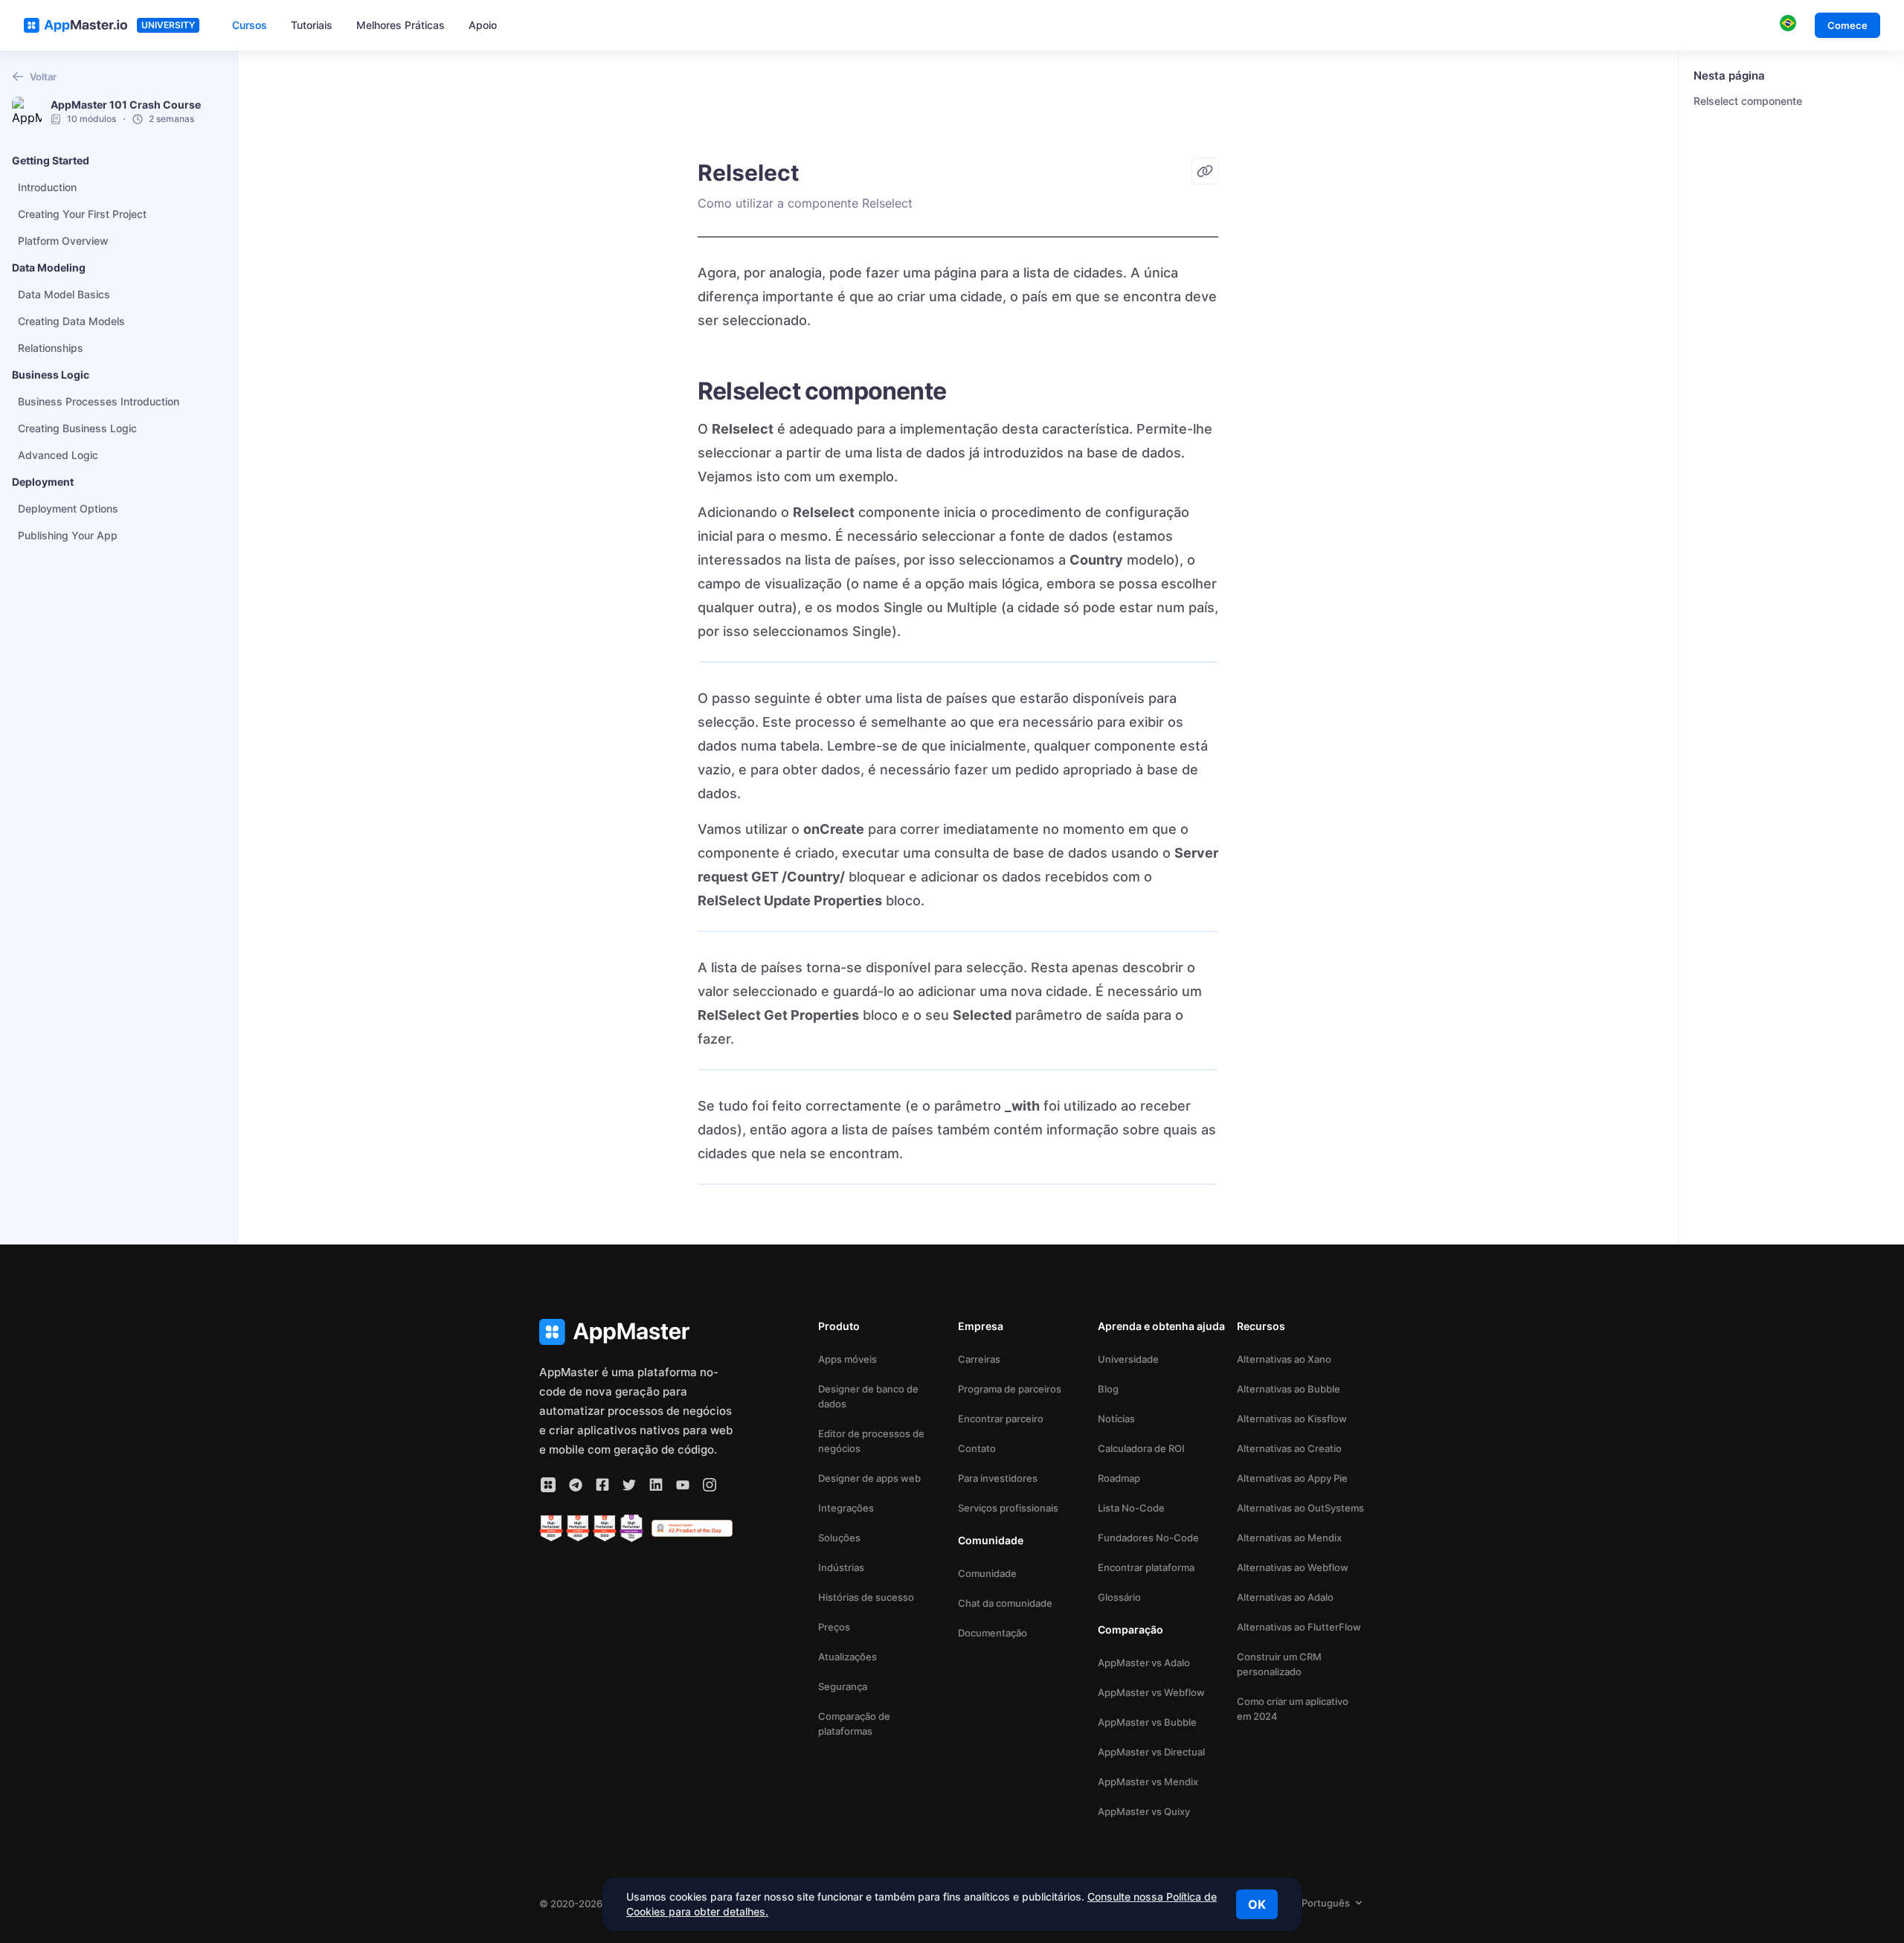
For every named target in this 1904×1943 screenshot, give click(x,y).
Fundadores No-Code (1148, 1538)
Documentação (993, 1633)
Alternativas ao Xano (1284, 1359)
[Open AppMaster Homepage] (636, 1332)
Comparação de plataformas (854, 1724)
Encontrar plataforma (1146, 1567)
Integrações (846, 1508)
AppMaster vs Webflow (1151, 1692)
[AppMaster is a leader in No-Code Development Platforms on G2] (551, 1529)
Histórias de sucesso (866, 1597)
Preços (834, 1627)
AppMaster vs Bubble (1147, 1722)
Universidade (1128, 1359)
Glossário (1119, 1597)
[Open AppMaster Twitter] (629, 1485)
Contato (977, 1448)
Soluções (839, 1538)
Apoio (483, 25)
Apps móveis (848, 1359)
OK (1257, 1904)
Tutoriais (312, 25)
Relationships (51, 348)
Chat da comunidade (1005, 1603)
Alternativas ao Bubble (1289, 1389)
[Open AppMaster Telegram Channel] (576, 1485)
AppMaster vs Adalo (1144, 1663)
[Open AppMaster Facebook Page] (602, 1485)
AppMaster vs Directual (1151, 1752)
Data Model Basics (64, 294)
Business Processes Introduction (99, 401)
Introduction (47, 187)
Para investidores (998, 1478)
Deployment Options (68, 508)
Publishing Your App (68, 535)
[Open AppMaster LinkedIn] (656, 1485)
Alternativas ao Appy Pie (1292, 1478)
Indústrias (841, 1567)
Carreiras (979, 1359)
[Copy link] (1205, 171)
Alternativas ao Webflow (1293, 1567)
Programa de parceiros (1010, 1389)
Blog (1108, 1389)
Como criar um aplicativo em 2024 (1293, 1709)
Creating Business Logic (77, 428)
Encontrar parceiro (1001, 1419)
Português (1326, 1903)
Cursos (250, 25)
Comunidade (987, 1573)
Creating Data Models (71, 321)
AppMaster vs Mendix (1148, 1782)
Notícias (1116, 1419)
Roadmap (1119, 1478)
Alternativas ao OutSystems (1300, 1508)
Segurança (843, 1686)
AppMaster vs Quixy (1144, 1811)
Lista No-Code (1131, 1508)
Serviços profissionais (1008, 1508)
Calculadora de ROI (1141, 1448)
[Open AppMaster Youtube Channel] (683, 1485)
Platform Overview (63, 241)
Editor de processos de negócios (871, 1441)
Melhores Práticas (401, 25)
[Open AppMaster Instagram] (710, 1485)
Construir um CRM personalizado (1279, 1664)
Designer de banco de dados (868, 1396)
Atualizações (848, 1657)
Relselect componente (1748, 101)
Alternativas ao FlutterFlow (1299, 1627)
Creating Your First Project (82, 214)
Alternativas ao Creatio (1289, 1448)
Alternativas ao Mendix (1289, 1538)
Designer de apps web (869, 1478)
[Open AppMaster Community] (548, 1485)
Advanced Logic (58, 455)
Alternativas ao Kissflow (1292, 1419)
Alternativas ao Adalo (1285, 1597)
